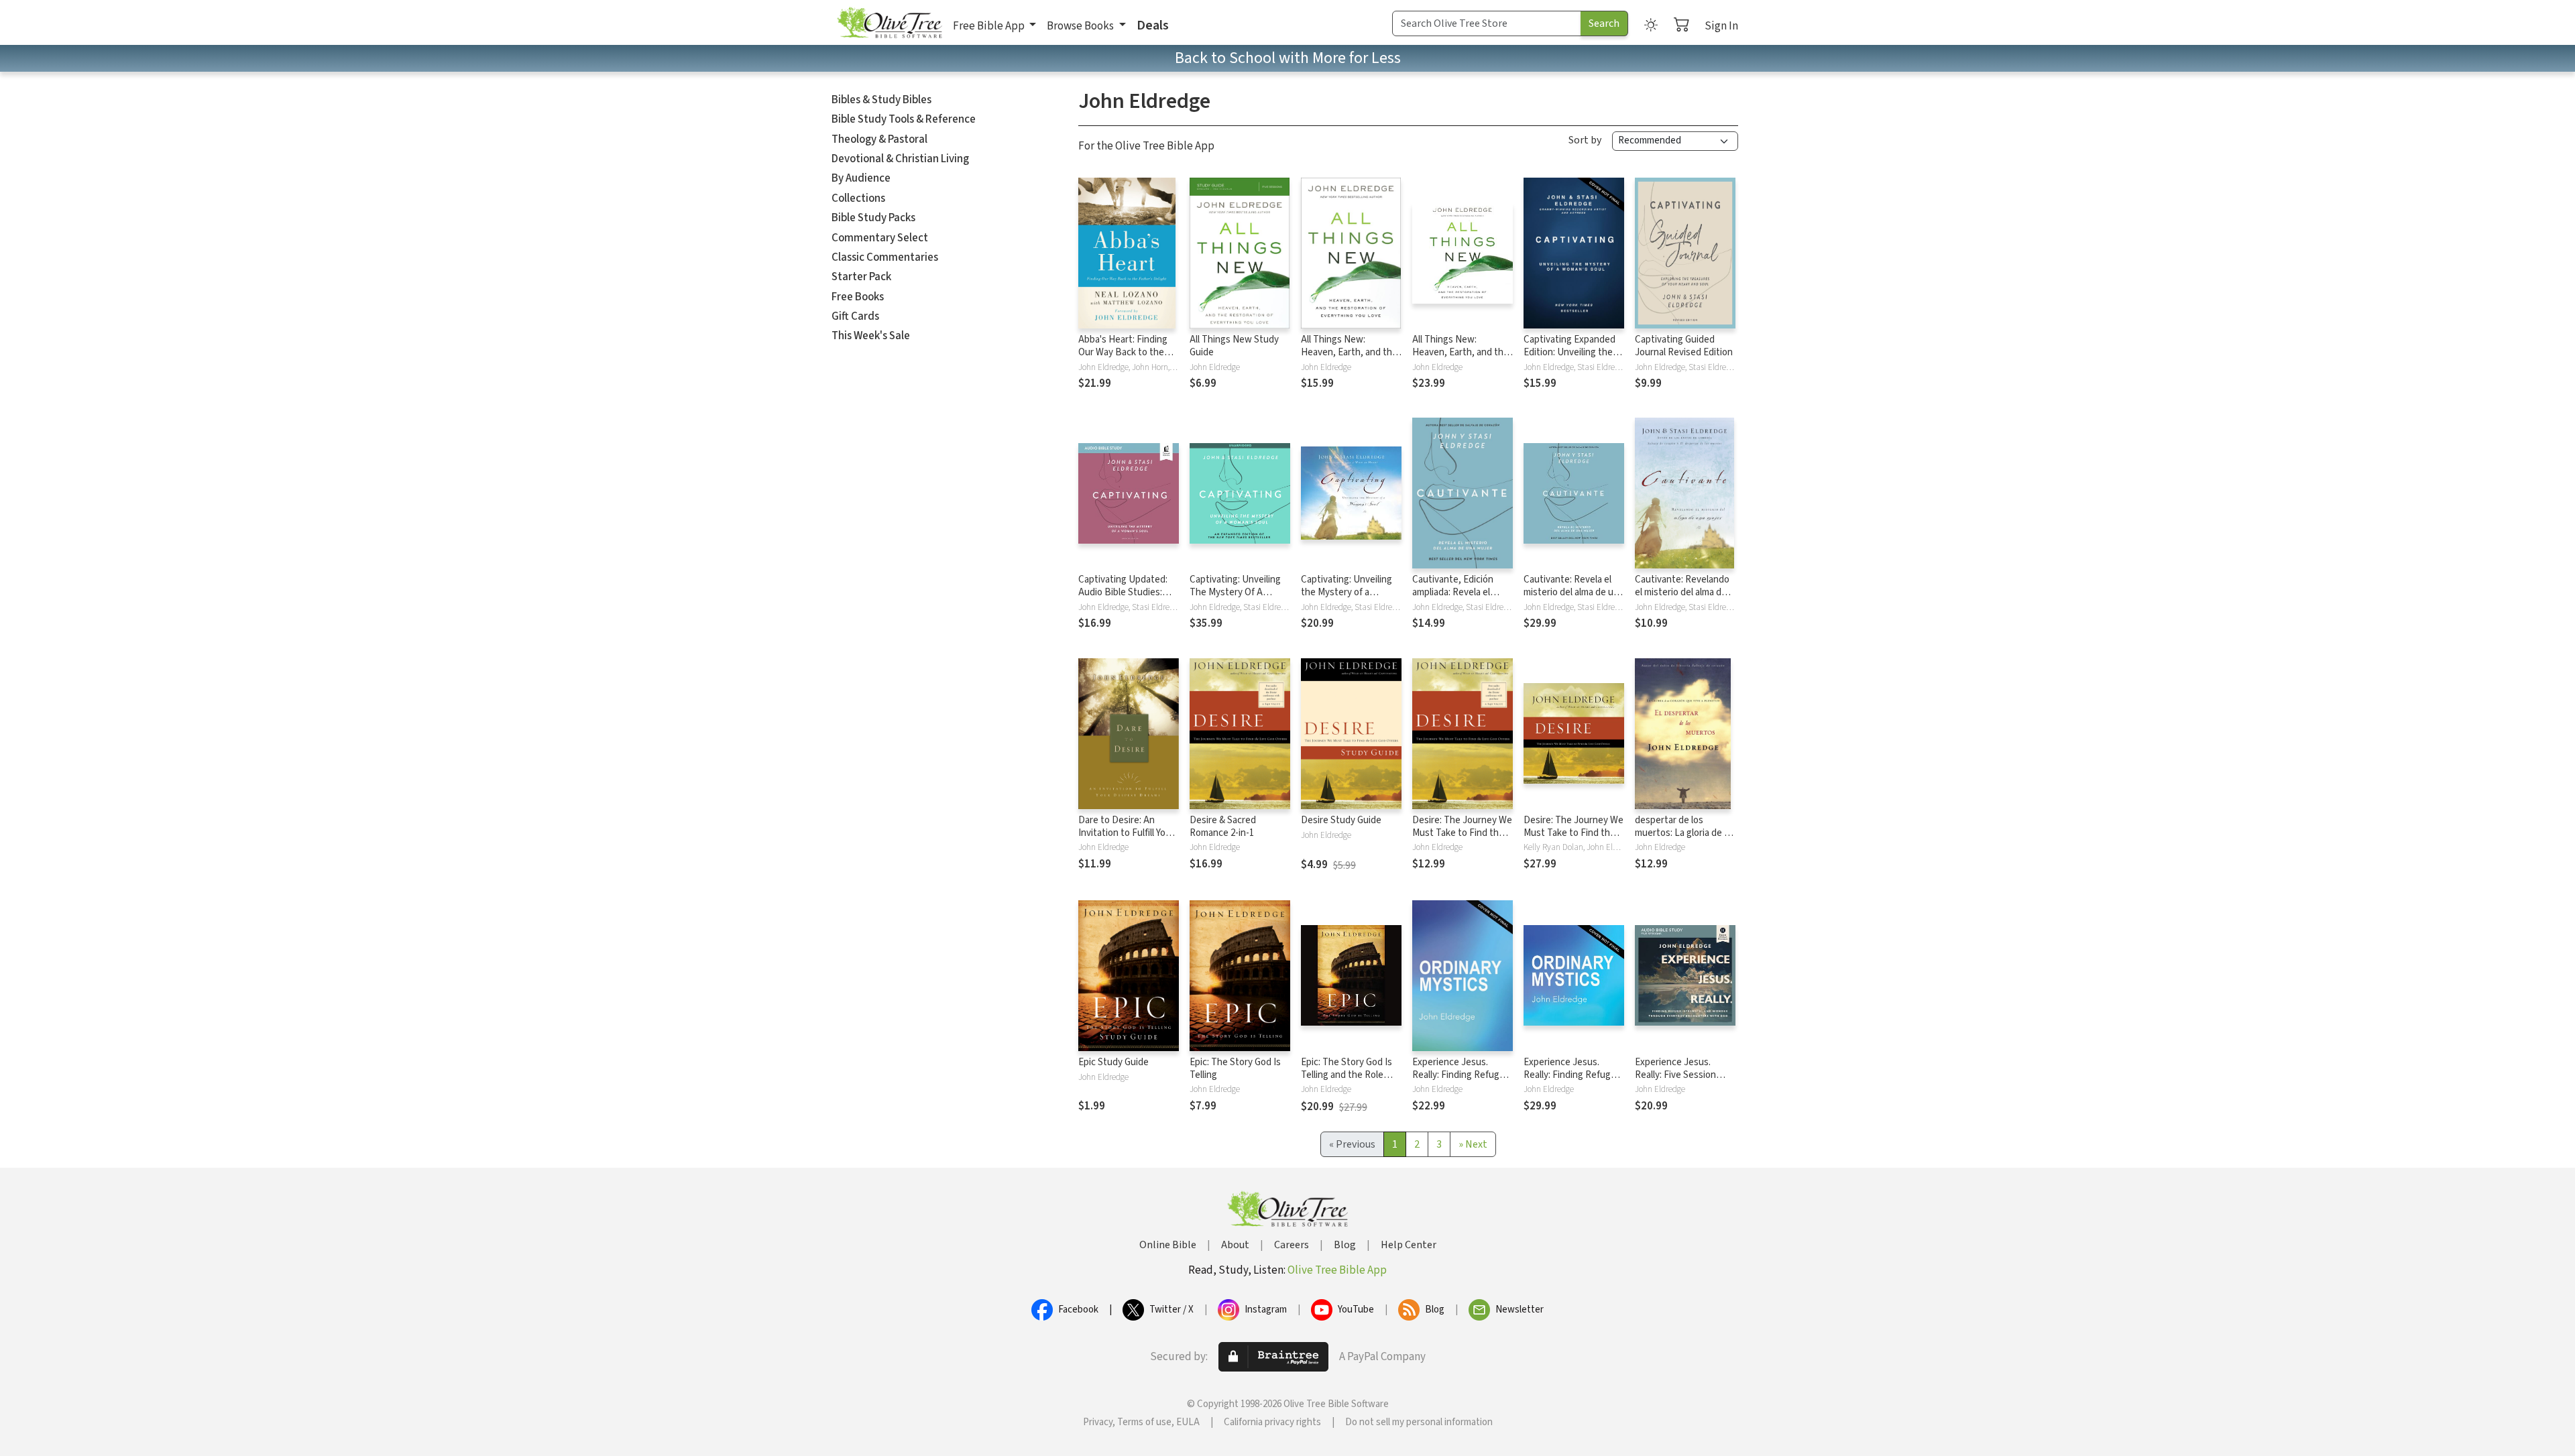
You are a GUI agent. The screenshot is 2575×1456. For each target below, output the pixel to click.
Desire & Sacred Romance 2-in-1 (1223, 827)
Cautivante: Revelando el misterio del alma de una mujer (1682, 592)
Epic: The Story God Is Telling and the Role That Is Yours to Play (1347, 1075)
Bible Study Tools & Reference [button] (904, 119)
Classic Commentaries (885, 257)
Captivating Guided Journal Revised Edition (1684, 346)
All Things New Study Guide (1234, 346)
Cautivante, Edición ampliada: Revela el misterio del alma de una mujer (1462, 599)
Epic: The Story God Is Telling (1235, 1069)
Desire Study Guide (1341, 820)
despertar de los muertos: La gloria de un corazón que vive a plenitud (1685, 839)
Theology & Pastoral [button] (879, 139)
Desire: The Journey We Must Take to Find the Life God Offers (1462, 833)
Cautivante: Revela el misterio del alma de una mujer (1573, 592)
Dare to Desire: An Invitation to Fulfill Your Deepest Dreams (1126, 833)
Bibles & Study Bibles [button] (881, 100)
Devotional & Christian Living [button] (900, 159)
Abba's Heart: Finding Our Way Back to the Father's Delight (1123, 352)
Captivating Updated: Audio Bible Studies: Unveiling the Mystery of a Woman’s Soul (1124, 599)
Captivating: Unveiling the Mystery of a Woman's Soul (1347, 592)
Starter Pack (861, 277)
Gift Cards (855, 316)
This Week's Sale (871, 336)
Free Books (858, 297)
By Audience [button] (861, 178)
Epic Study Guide (1113, 1062)
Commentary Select (880, 238)
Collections (858, 198)
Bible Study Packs (873, 218)
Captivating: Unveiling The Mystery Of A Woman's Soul (1235, 592)
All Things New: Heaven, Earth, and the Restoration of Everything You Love (1349, 359)
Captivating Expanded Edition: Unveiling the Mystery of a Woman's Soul (1569, 359)
